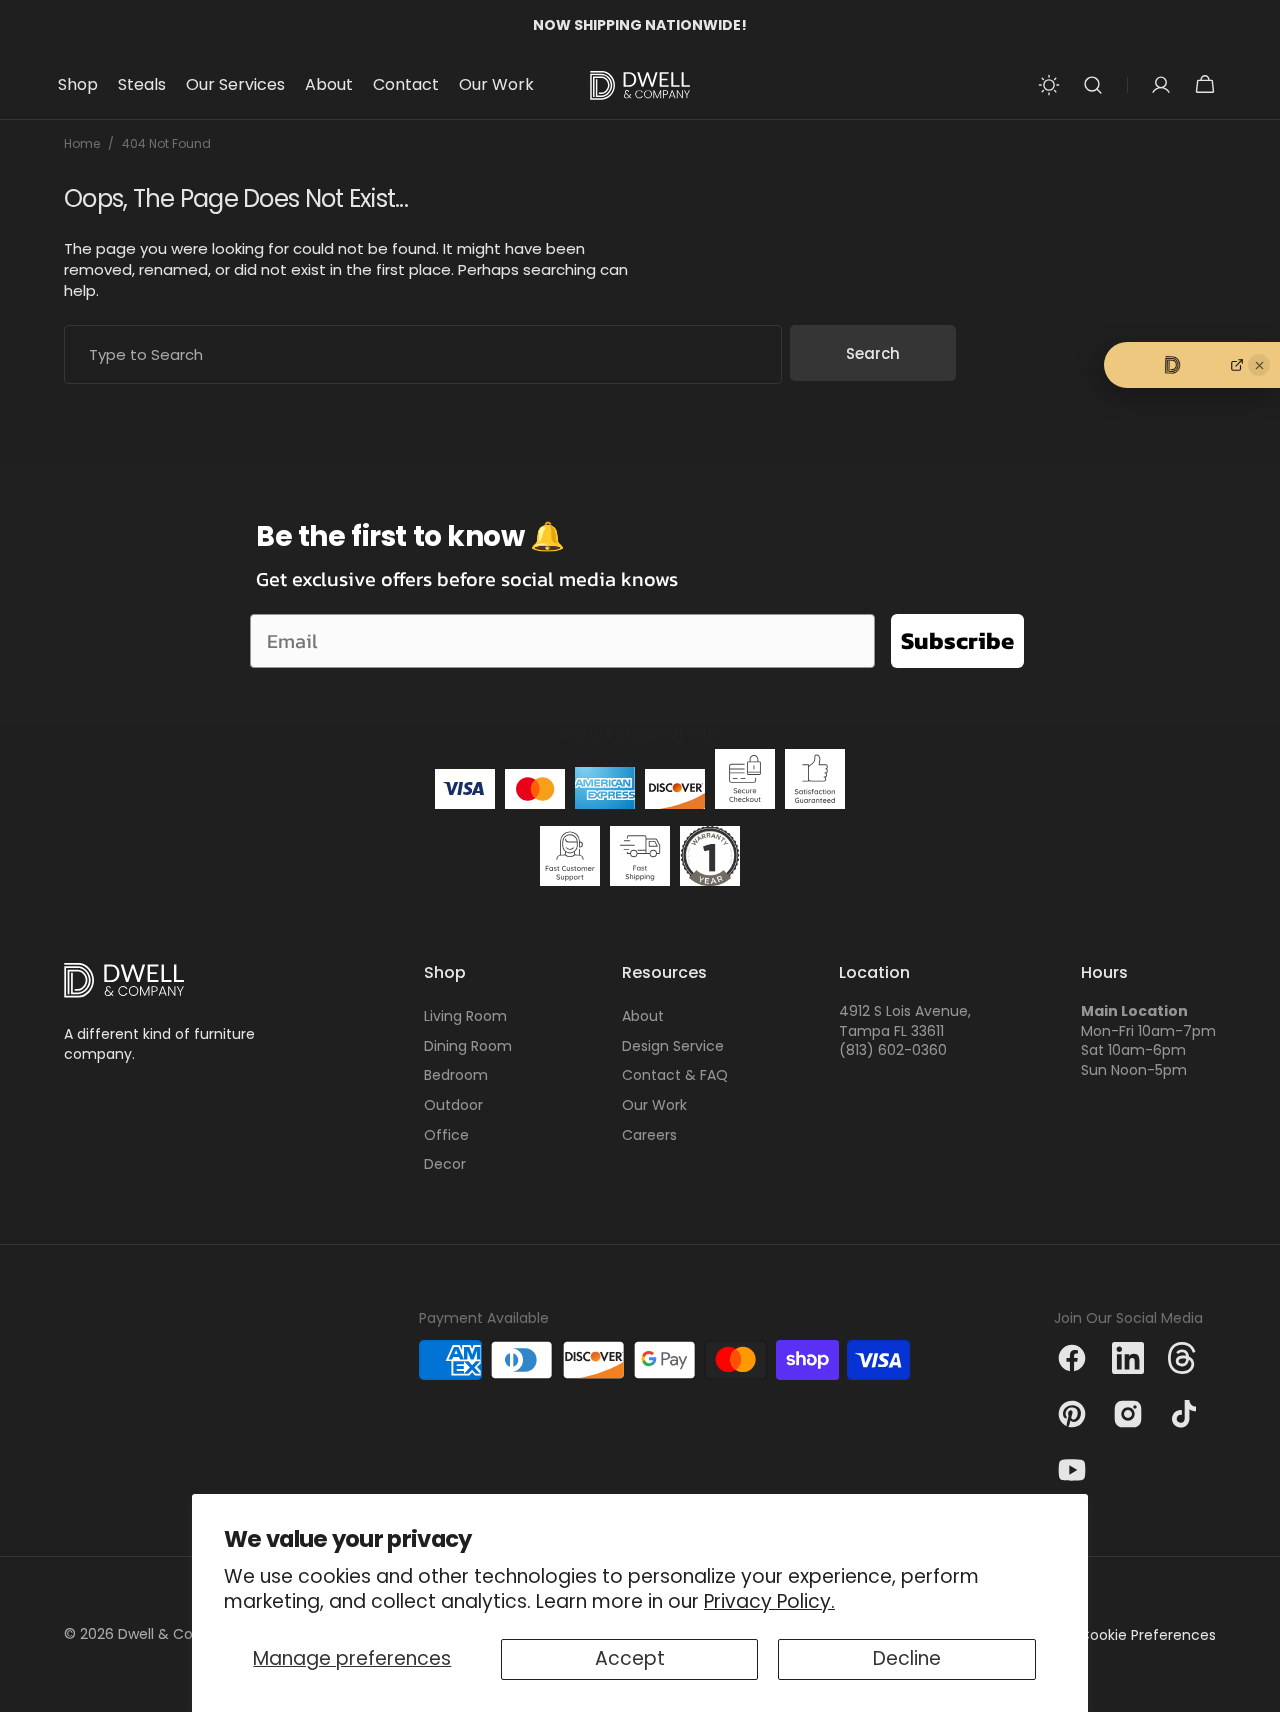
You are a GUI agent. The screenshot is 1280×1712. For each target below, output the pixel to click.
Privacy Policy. (769, 1601)
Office (446, 1135)
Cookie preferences (1147, 1635)
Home (82, 144)
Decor (445, 1164)
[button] (1093, 85)
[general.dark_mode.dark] (1049, 85)
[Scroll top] (1256, 1688)
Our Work (654, 1105)
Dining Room (468, 1046)
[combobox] (423, 354)
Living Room (465, 1016)
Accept (630, 1658)
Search (873, 353)
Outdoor (453, 1105)
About (643, 1016)
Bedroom (456, 1075)
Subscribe (957, 640)
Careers (649, 1135)
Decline (907, 1658)
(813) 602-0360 (893, 1050)
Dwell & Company (180, 1634)
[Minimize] (1259, 365)
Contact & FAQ (675, 1075)
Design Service (673, 1046)
